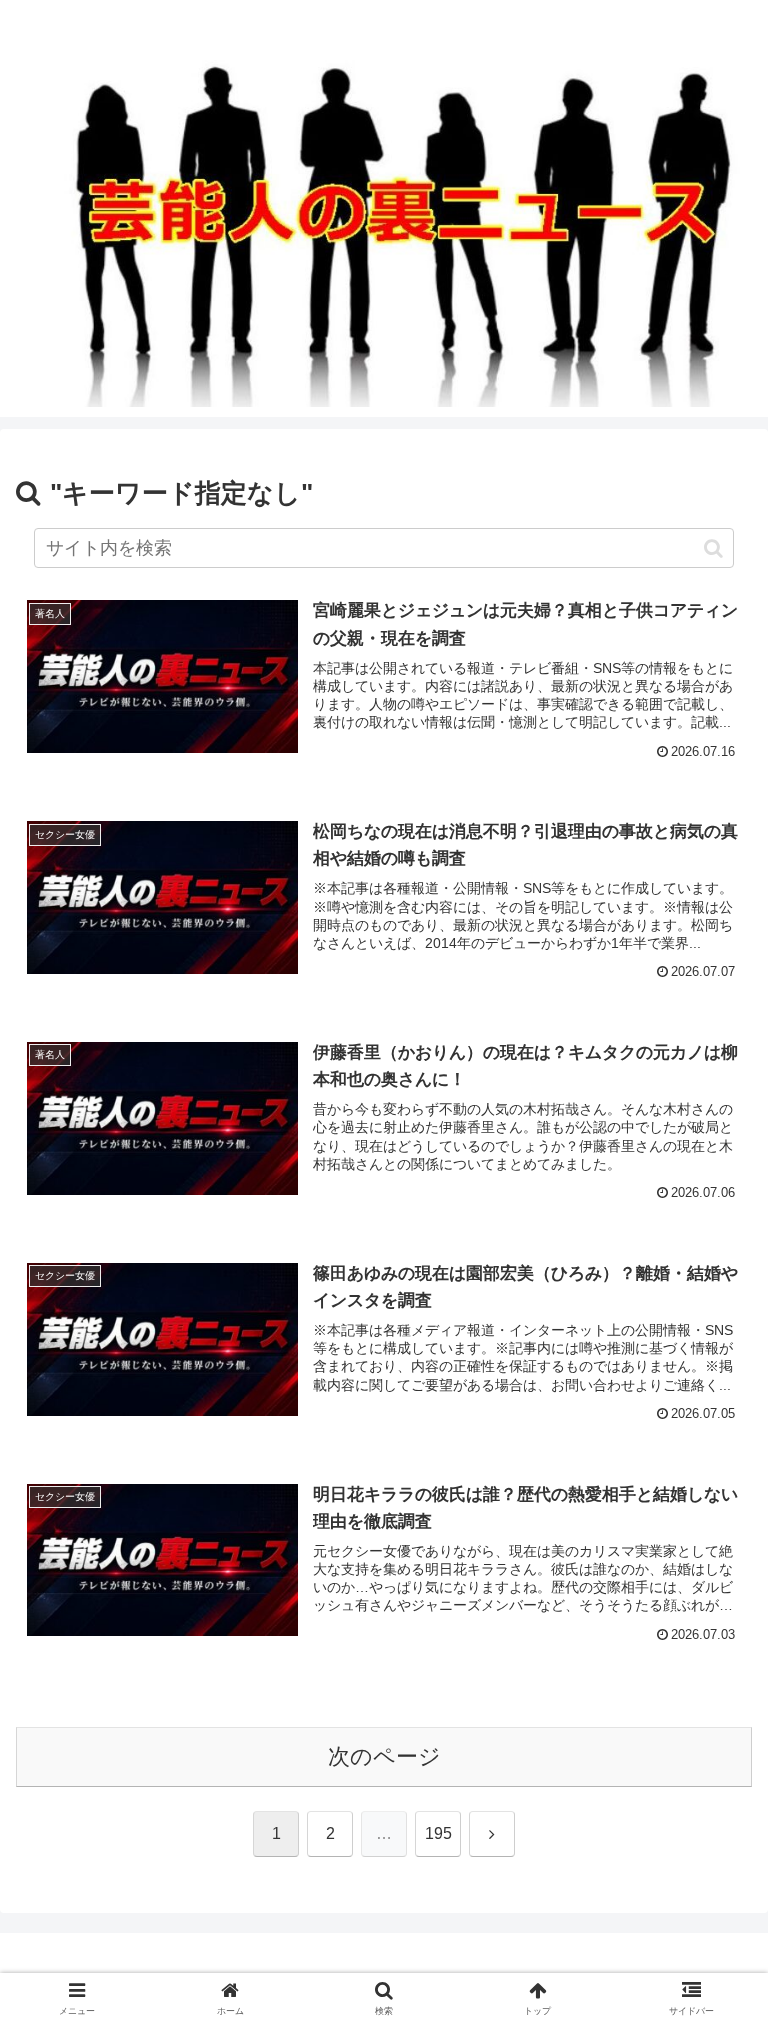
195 (438, 1833)
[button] (713, 548)
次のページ (384, 1756)
